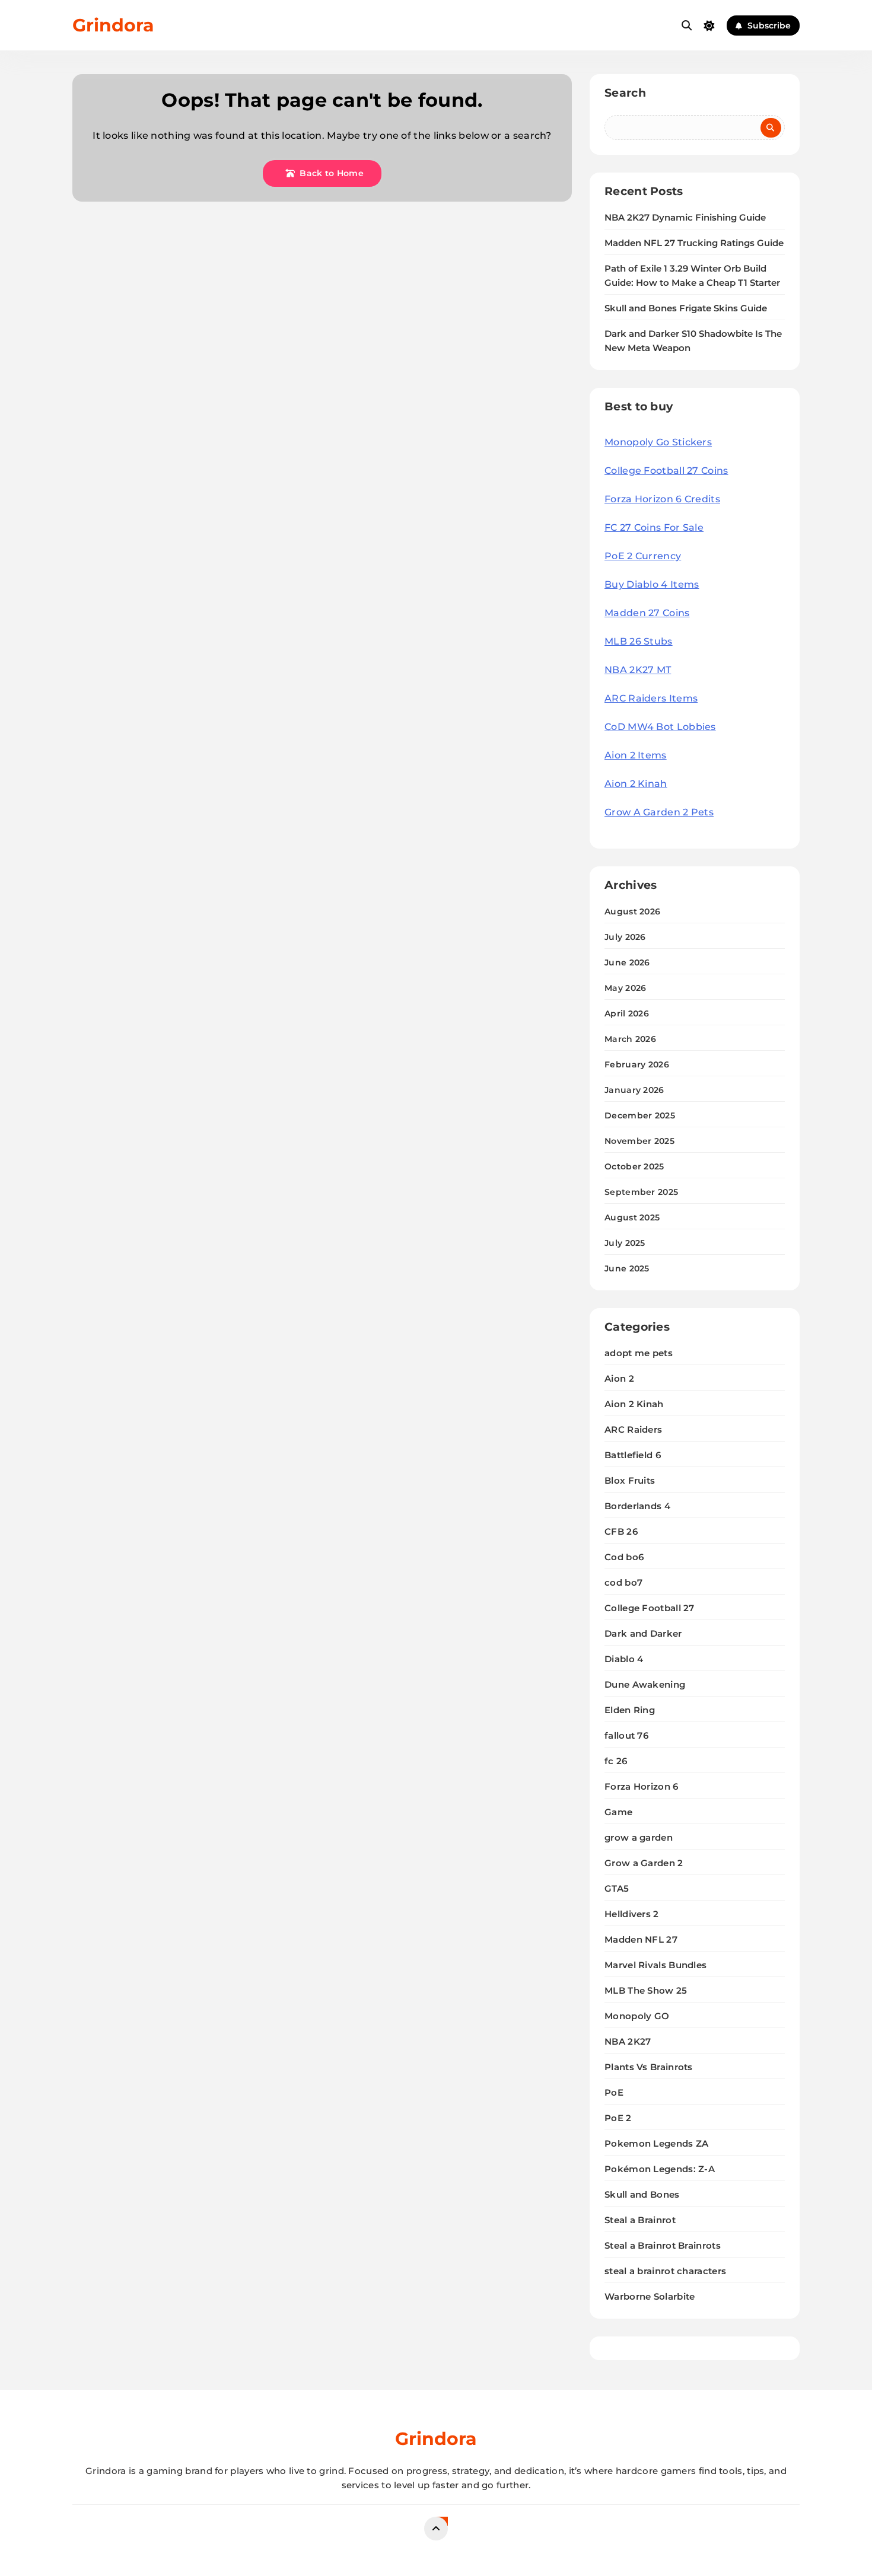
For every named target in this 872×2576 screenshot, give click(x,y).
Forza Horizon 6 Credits (662, 499)
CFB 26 (621, 1531)
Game (618, 1812)
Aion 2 (619, 1378)
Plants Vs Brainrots (649, 2067)
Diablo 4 (624, 1659)
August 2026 (632, 911)
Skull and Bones (642, 2194)
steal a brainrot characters (665, 2271)
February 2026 (637, 1064)
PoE (614, 2092)
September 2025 (641, 1192)
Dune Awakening (645, 1684)
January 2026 (634, 1090)
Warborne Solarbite (650, 2296)
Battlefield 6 (633, 1455)
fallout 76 (626, 1735)
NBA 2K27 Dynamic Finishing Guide (685, 218)
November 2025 (639, 1141)
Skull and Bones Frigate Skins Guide (686, 308)
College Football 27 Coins (666, 471)
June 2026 (627, 962)
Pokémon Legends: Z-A (660, 2169)
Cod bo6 (624, 1557)
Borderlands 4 (637, 1506)
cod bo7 (623, 1582)
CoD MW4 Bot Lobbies (660, 727)
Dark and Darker (643, 1633)
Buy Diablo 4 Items (652, 584)
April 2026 (627, 1013)
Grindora (113, 25)
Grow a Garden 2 (644, 1863)
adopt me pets (639, 1353)
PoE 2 (618, 2118)
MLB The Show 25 (646, 1990)
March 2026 (630, 1039)
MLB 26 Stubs (639, 641)
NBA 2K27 (628, 2041)
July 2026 (625, 937)
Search (625, 93)
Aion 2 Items (636, 755)
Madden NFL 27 (641, 1939)
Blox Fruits (630, 1480)
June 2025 (627, 1268)
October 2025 (634, 1166)
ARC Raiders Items (651, 698)
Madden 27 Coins (647, 613)
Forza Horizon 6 (642, 1786)
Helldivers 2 (632, 1914)
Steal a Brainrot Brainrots (663, 2245)
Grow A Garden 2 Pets (659, 812)
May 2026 (625, 988)
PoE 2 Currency (643, 556)
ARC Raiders (633, 1429)
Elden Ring (630, 1710)
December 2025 (640, 1115)
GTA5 (617, 1888)
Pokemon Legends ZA (656, 2143)
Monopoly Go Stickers (658, 442)
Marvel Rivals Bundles (655, 1965)
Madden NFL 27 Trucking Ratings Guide (694, 243)
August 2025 (632, 1217)
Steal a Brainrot (640, 2220)
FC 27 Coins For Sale (654, 527)
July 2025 (625, 1243)
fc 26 (616, 1761)
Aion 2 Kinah (636, 784)
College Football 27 (650, 1608)
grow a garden (639, 1837)
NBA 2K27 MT (638, 670)
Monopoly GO (637, 2016)
